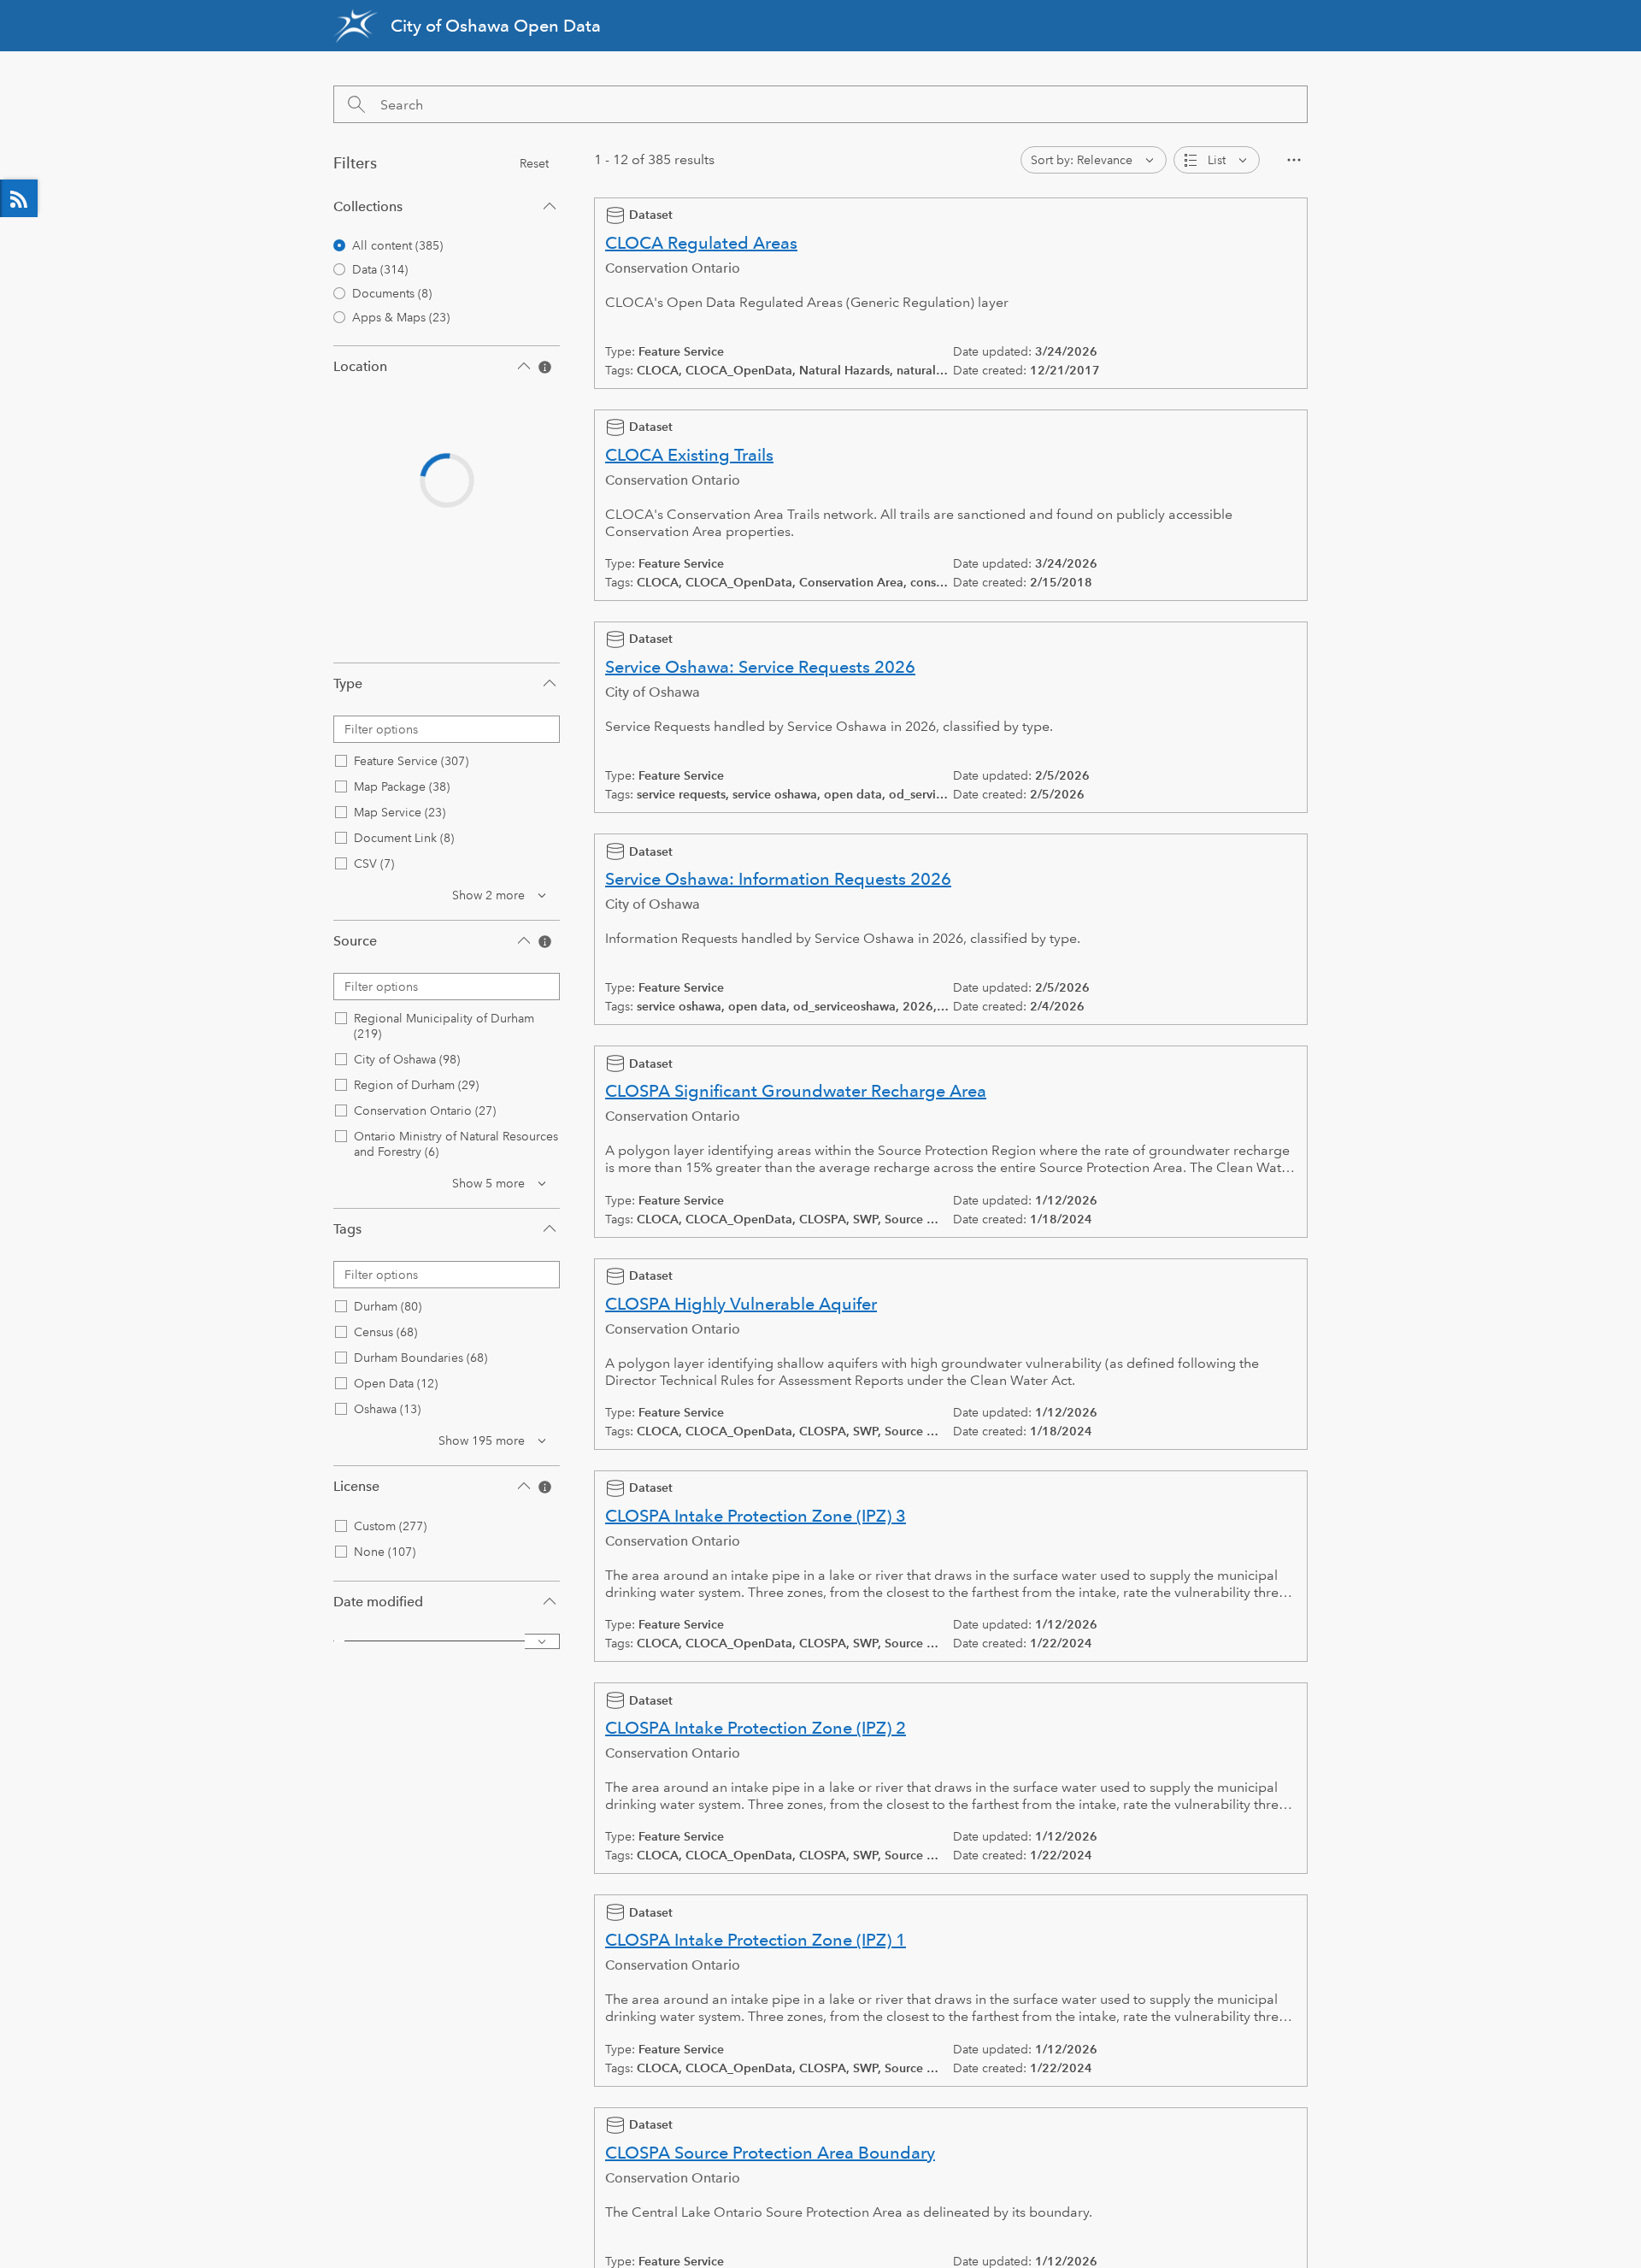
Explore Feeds (19, 198)
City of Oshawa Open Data (496, 26)
